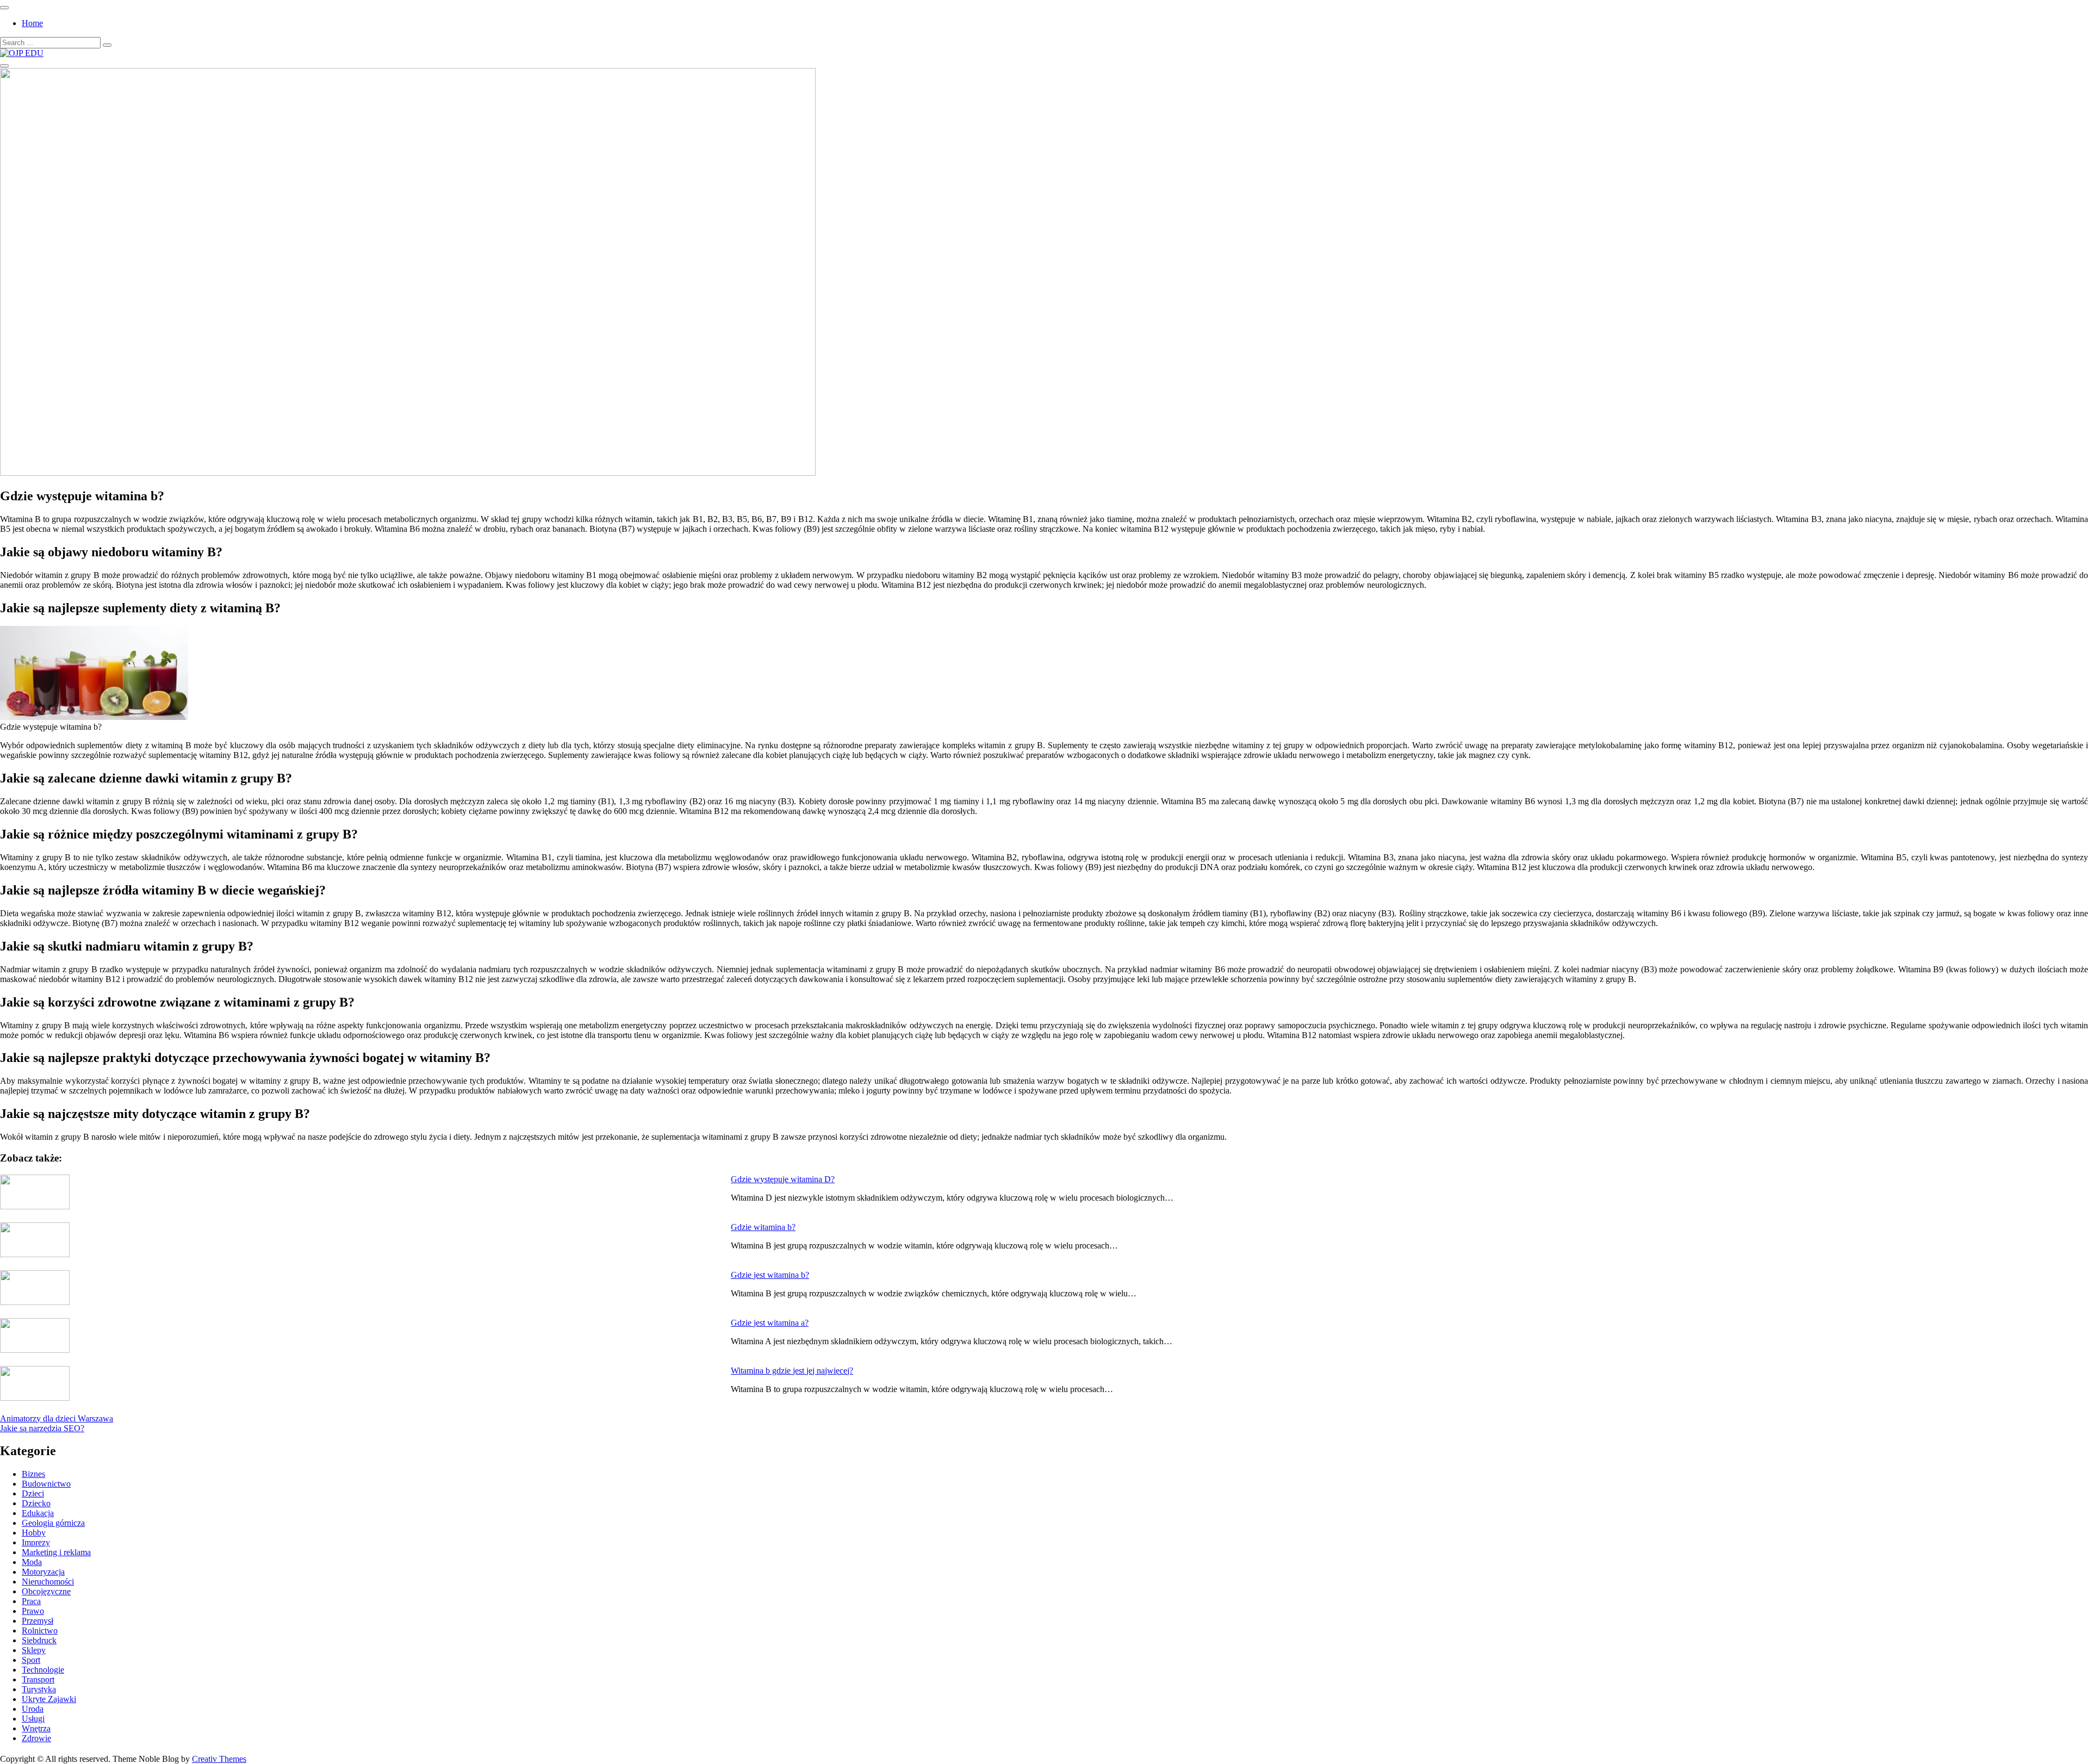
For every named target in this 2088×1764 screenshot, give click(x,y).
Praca (31, 1601)
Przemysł (38, 1621)
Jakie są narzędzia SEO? (42, 1428)
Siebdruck (39, 1640)
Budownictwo (46, 1484)
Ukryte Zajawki (49, 1699)
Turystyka (39, 1689)
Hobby (34, 1533)
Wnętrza (36, 1728)
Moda (32, 1562)
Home (32, 23)
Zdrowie (36, 1738)
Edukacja (38, 1513)
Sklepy (34, 1650)
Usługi (33, 1719)
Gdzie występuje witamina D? (783, 1179)
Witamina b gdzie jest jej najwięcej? (792, 1371)
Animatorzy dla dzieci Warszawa (57, 1418)
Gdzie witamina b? (763, 1227)
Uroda (33, 1709)
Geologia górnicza (53, 1523)
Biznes (33, 1474)
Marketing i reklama (56, 1552)
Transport (38, 1679)
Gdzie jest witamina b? (770, 1275)
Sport (31, 1660)
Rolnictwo (40, 1631)
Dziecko (36, 1503)
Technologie (43, 1670)
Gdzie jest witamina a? (770, 1323)
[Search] (107, 45)
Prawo (33, 1611)
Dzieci (33, 1493)
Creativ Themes (219, 1759)
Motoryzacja (43, 1572)
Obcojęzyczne (46, 1591)
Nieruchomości (48, 1582)
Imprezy (36, 1542)
